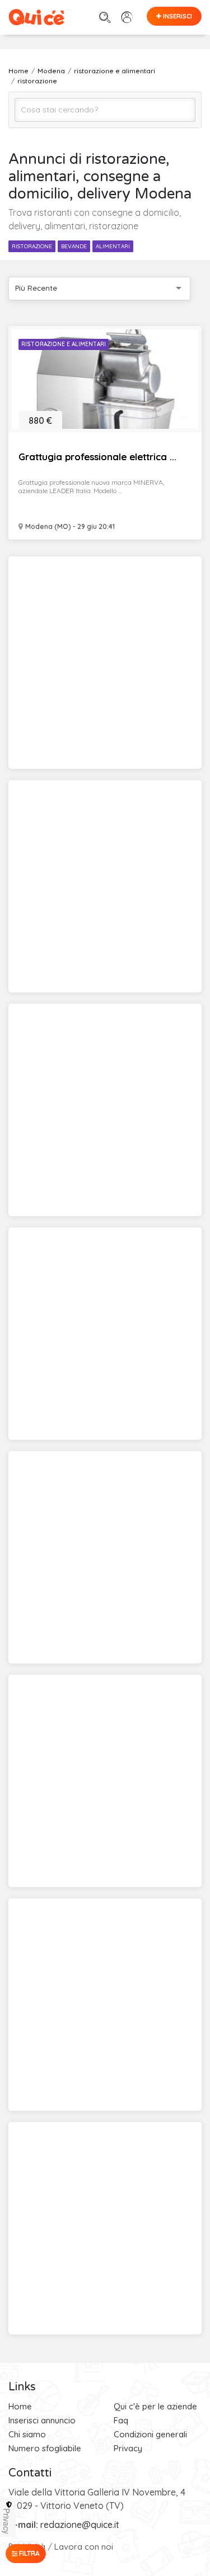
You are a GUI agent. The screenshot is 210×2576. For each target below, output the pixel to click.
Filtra (29, 2553)
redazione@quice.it (80, 2525)
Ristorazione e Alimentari (64, 344)
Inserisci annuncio (42, 2420)
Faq (121, 2420)
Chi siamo (27, 2434)
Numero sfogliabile (45, 2448)
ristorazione (32, 246)
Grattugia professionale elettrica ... (97, 457)
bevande (74, 246)
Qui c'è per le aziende (155, 2406)
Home (20, 2406)
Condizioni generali (150, 2434)
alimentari (113, 246)
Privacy (128, 2448)
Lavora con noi (84, 2547)
